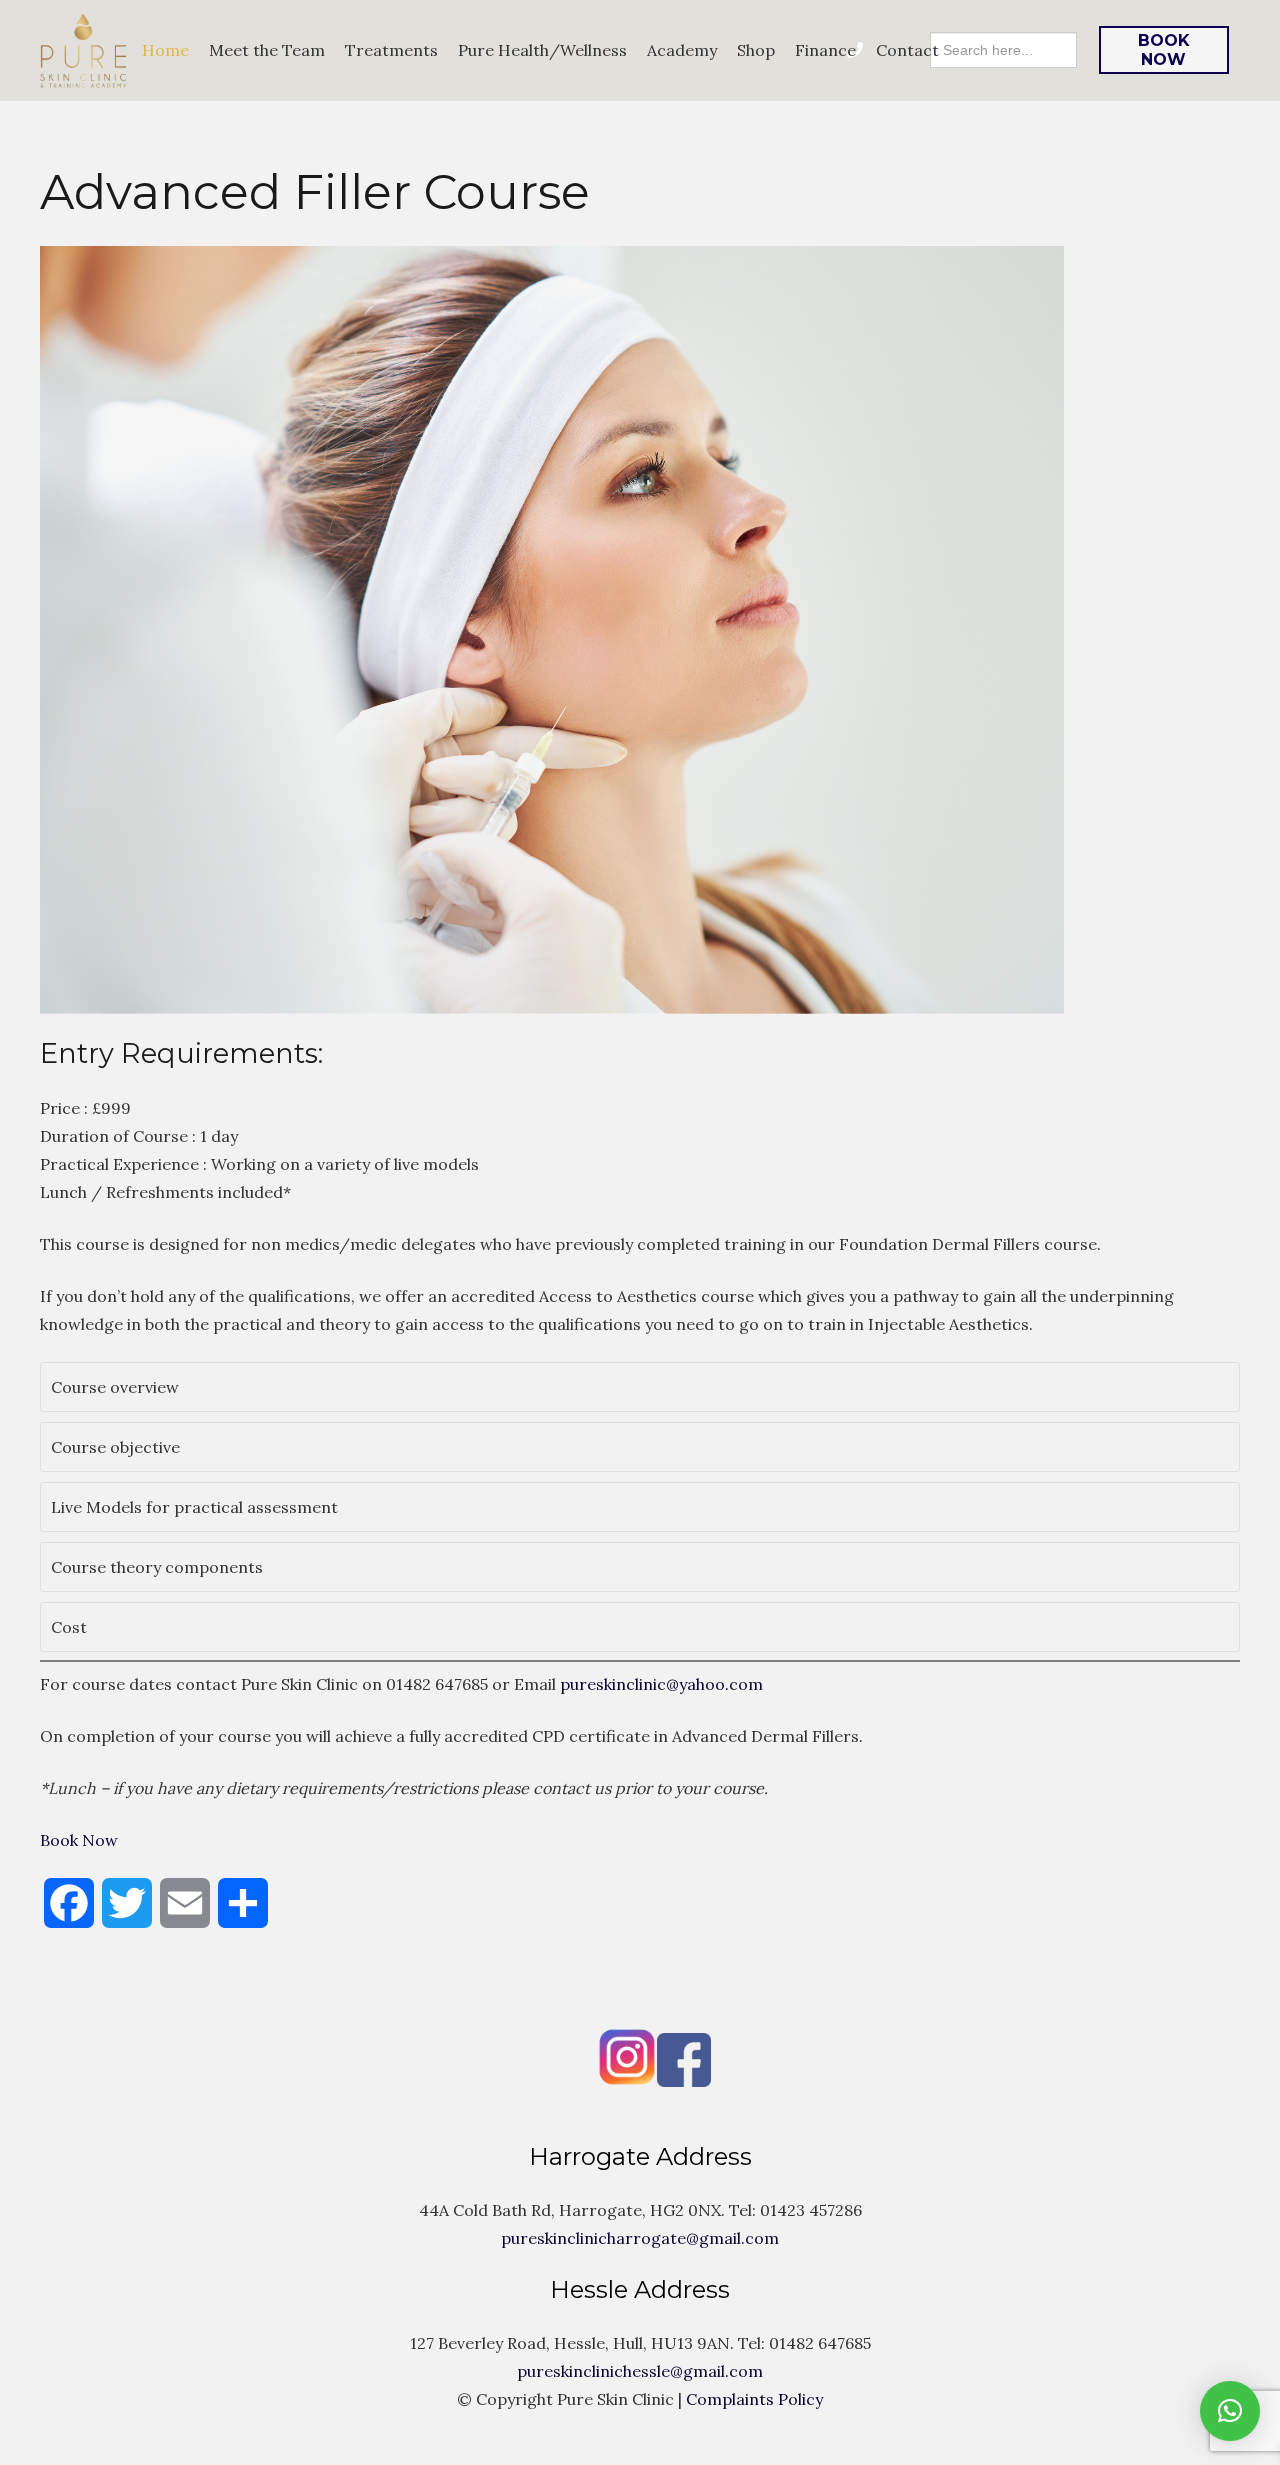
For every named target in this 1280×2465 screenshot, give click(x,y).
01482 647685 (437, 1684)
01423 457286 (811, 2210)
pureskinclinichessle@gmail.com (640, 2371)
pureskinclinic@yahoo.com (661, 1684)
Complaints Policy (754, 2399)
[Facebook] (613, 2081)
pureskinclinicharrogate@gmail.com (640, 2238)
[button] (640, 1387)
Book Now (79, 1840)
